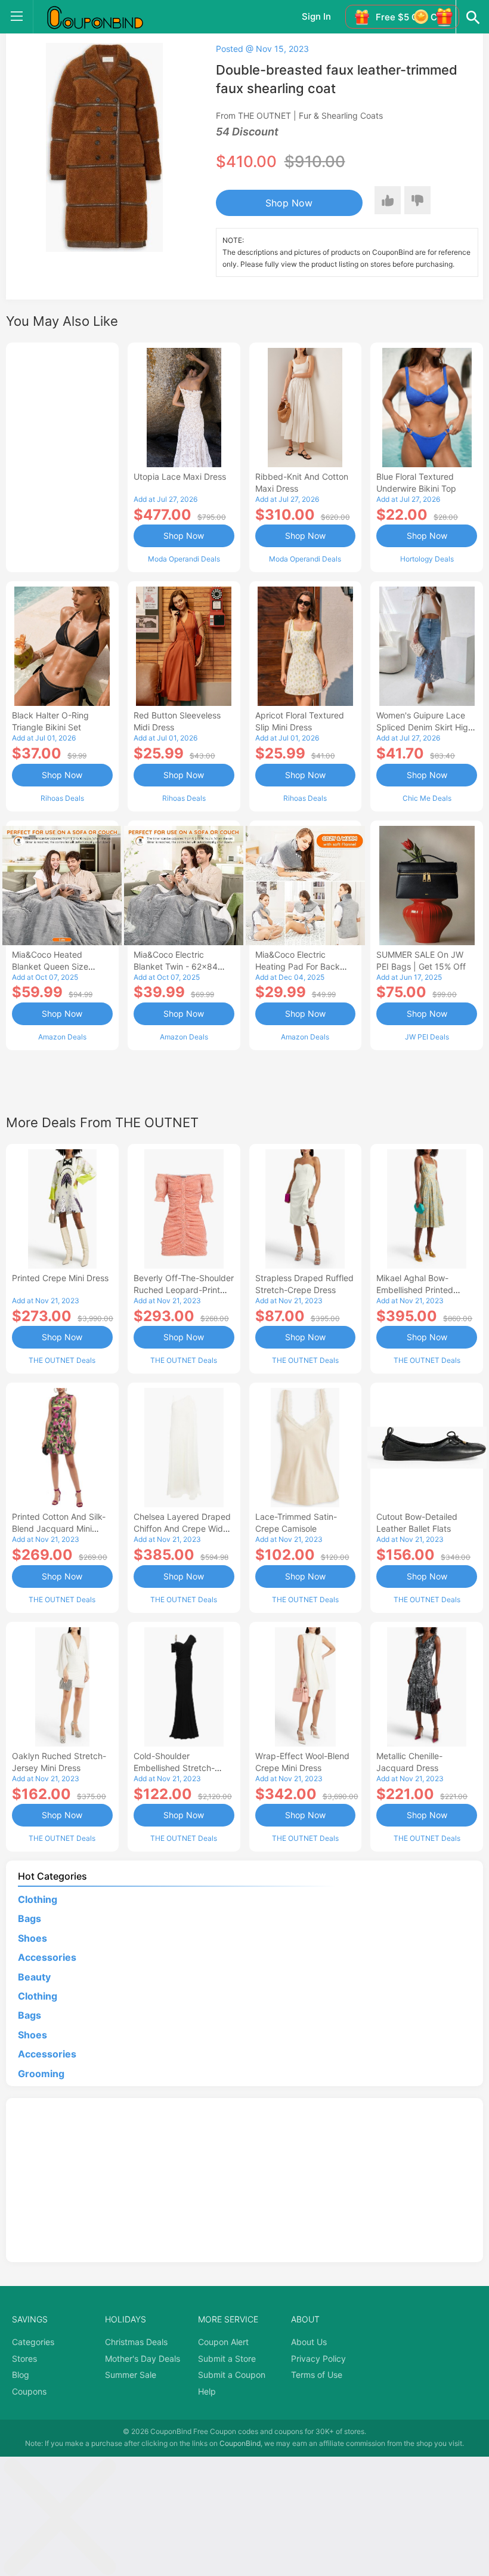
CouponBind (240, 2443)
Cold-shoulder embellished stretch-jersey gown (174, 1768)
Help (207, 2391)
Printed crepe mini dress (60, 1278)
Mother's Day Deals (143, 2358)
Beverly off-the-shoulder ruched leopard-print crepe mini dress (184, 1290)
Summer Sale (131, 2375)
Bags (30, 1918)
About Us (309, 2342)
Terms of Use (317, 2375)
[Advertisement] (62, 456)
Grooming (41, 2074)
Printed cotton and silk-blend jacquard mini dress (59, 1528)
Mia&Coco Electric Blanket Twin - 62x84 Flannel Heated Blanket (179, 966)
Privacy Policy (318, 2358)
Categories (33, 2342)
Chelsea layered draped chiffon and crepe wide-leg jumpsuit (182, 1528)
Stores (24, 2358)
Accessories (47, 1957)
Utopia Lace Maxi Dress (180, 476)
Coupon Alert (223, 2342)
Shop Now (289, 203)
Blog (21, 2375)
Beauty (34, 1977)
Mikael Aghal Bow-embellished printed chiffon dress (415, 1290)
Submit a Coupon (232, 2375)
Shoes (33, 1938)
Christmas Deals (136, 2342)
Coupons (29, 2391)
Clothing (38, 1899)
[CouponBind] (104, 17)
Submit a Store (227, 2358)
